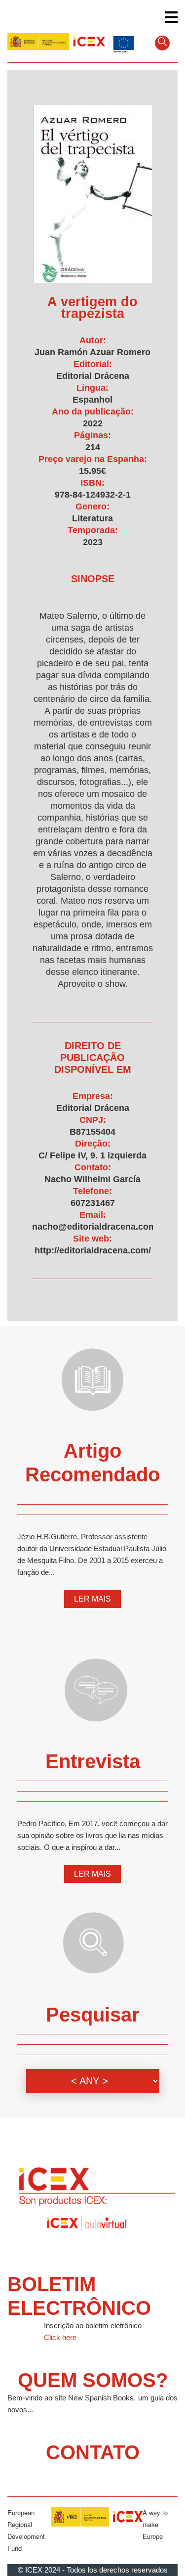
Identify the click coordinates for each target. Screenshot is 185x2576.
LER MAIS (92, 1599)
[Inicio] (56, 42)
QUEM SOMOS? (93, 2380)
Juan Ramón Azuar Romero (92, 352)
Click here (60, 2337)
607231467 (93, 1203)
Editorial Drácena (93, 376)
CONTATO (93, 2452)
